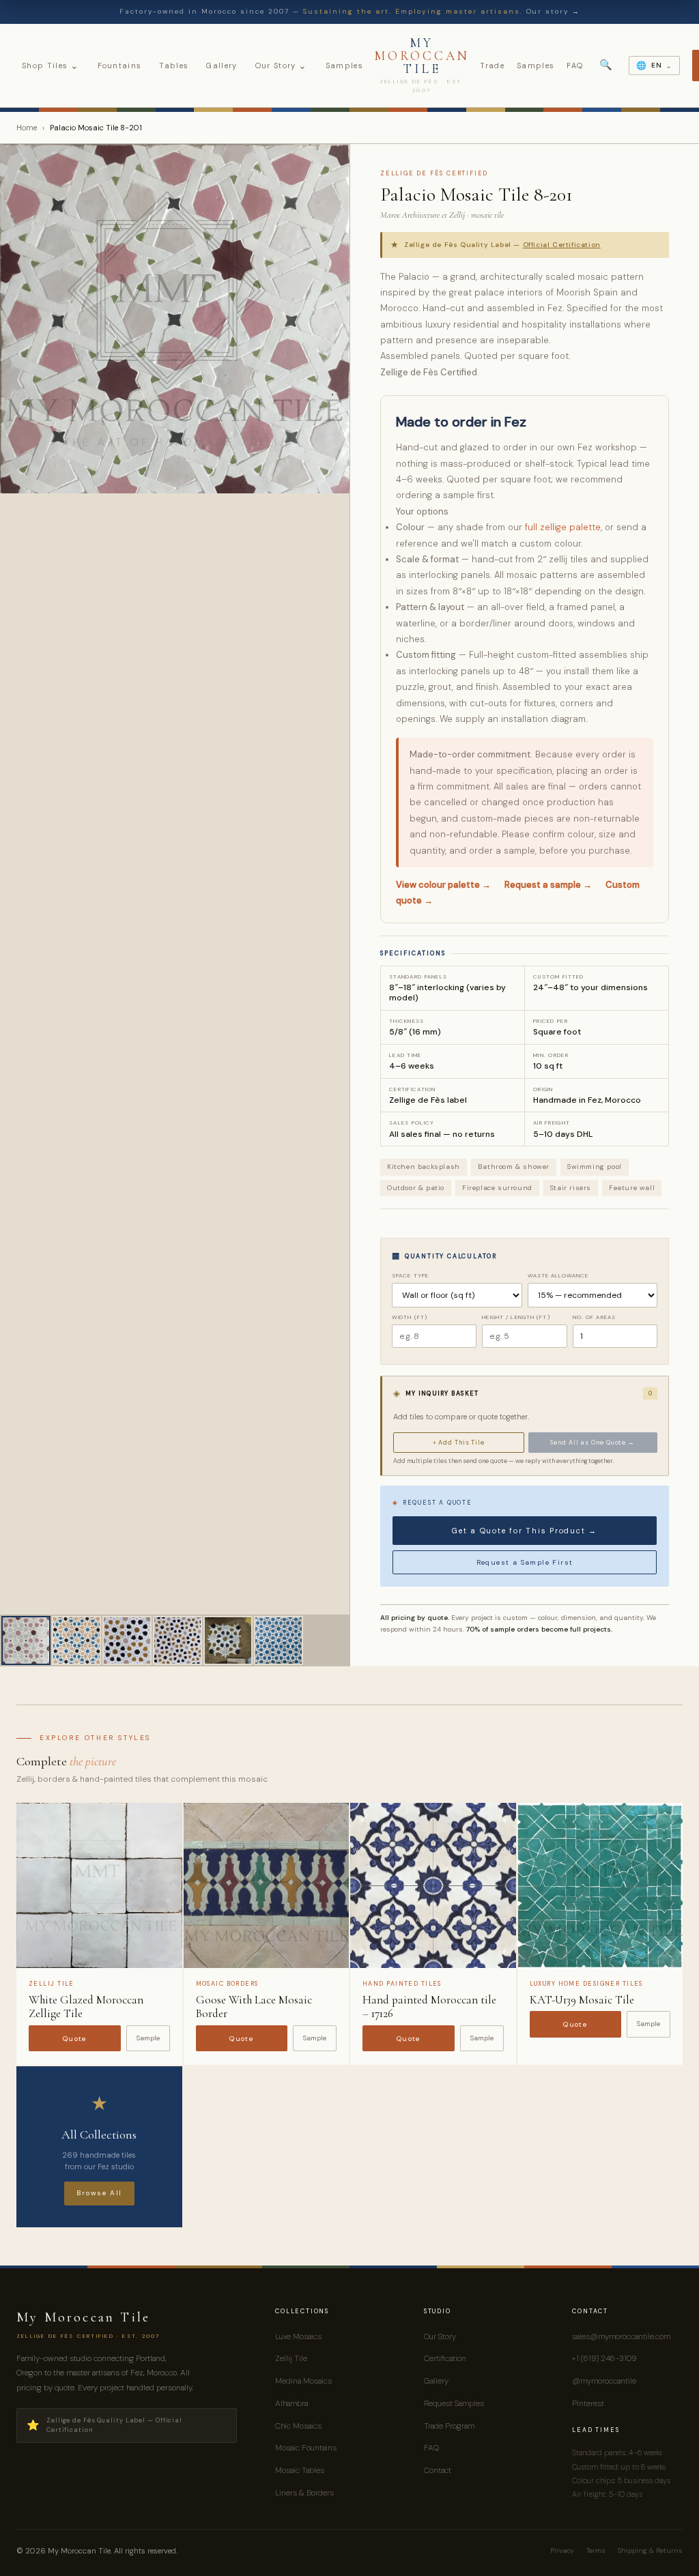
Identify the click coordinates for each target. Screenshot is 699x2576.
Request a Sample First (525, 1562)
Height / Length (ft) (516, 1317)
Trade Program (449, 2426)
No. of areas (594, 1317)
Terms (596, 2550)
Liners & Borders (304, 2493)
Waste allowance (558, 1275)
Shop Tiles (51, 66)
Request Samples (454, 2403)
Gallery (222, 66)
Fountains (120, 66)
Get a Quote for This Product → (525, 1531)
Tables (174, 66)
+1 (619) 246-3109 (604, 2358)
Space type (410, 1275)
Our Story (282, 66)
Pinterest (588, 2403)
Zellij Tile (291, 2358)
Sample (148, 2038)
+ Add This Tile (459, 1443)
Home (27, 128)
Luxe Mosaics (298, 2336)
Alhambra (291, 2403)
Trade (492, 66)
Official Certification (562, 245)
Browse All (99, 2193)
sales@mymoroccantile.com (621, 2336)
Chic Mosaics (298, 2426)
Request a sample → (548, 885)
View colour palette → (443, 885)
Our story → (553, 11)
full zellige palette (563, 527)
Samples (344, 66)
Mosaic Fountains (306, 2448)
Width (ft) (410, 1317)
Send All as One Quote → (593, 1443)
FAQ (575, 66)
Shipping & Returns (650, 2550)
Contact (438, 2470)
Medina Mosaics (303, 2381)
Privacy (562, 2550)
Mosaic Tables (300, 2470)
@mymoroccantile (604, 2381)
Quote (75, 2039)
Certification (445, 2358)
